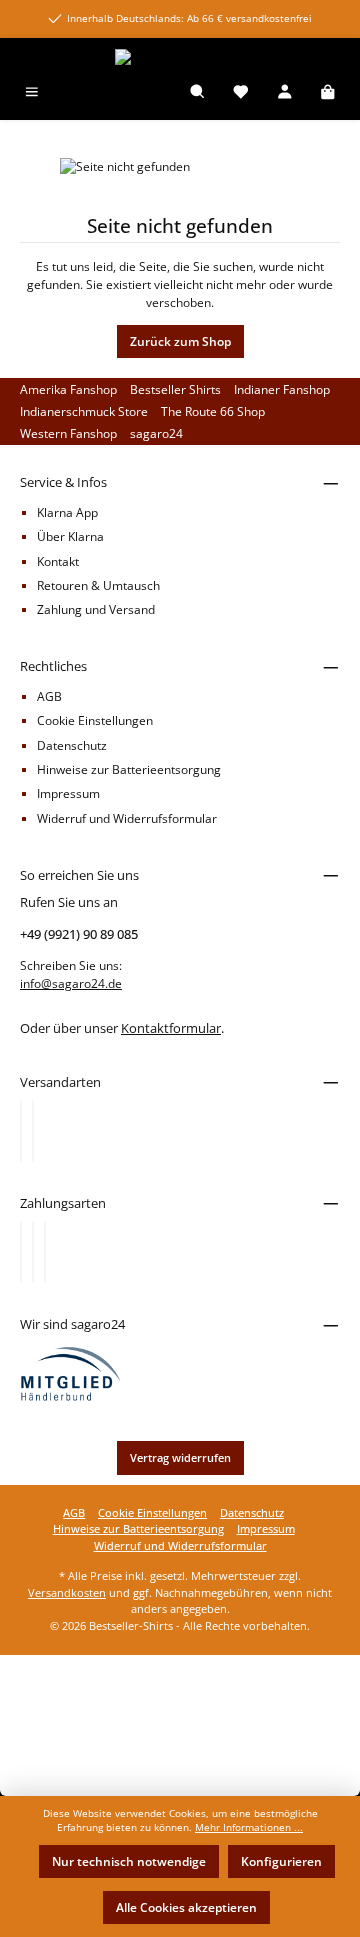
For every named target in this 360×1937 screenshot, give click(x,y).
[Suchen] (198, 93)
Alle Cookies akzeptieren (186, 1907)
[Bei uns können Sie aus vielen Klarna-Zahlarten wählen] (21, 1252)
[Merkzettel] (241, 93)
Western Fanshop (68, 433)
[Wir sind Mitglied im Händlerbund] (71, 1372)
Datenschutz (72, 745)
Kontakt (58, 561)
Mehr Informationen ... (249, 1827)
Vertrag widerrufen (180, 1457)
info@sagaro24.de (71, 983)
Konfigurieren (281, 1861)
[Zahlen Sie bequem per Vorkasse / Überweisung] (33, 1252)
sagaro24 (156, 433)
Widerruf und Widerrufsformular (127, 818)
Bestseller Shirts (175, 389)
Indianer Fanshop (282, 389)
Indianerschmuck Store (84, 411)
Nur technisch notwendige (129, 1861)
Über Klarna (70, 536)
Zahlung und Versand (96, 609)
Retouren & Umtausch (98, 585)
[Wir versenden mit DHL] (21, 1131)
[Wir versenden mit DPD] (33, 1131)
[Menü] (32, 93)
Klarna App (67, 512)
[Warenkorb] (328, 93)
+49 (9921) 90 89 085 (79, 934)
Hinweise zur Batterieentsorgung (129, 769)
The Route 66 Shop (213, 411)
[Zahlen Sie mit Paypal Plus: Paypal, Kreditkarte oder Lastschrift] (45, 1252)
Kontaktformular (171, 1028)
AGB (49, 696)
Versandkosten (67, 1592)
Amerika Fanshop (68, 389)
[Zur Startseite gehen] (180, 57)
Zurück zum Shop (180, 341)
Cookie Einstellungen (95, 720)
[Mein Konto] (285, 93)
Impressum (68, 793)
